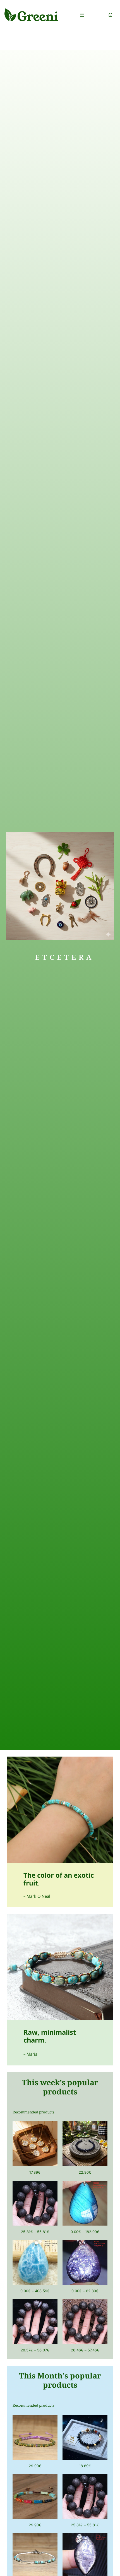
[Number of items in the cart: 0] (111, 15)
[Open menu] (82, 15)
